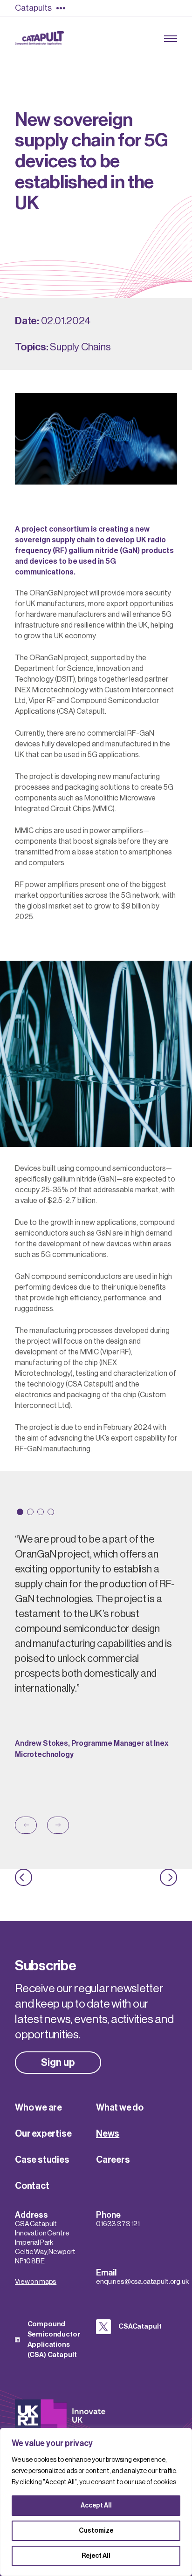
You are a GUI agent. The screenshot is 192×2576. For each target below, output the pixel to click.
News (108, 2134)
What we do (120, 2108)
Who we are (38, 2108)
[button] (20, 1512)
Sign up (58, 2063)
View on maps (36, 2282)
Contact (32, 2186)
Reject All (96, 2556)
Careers (113, 2160)
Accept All (96, 2506)
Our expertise (43, 2134)
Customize (96, 2531)
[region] (96, 2502)
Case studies (42, 2160)
